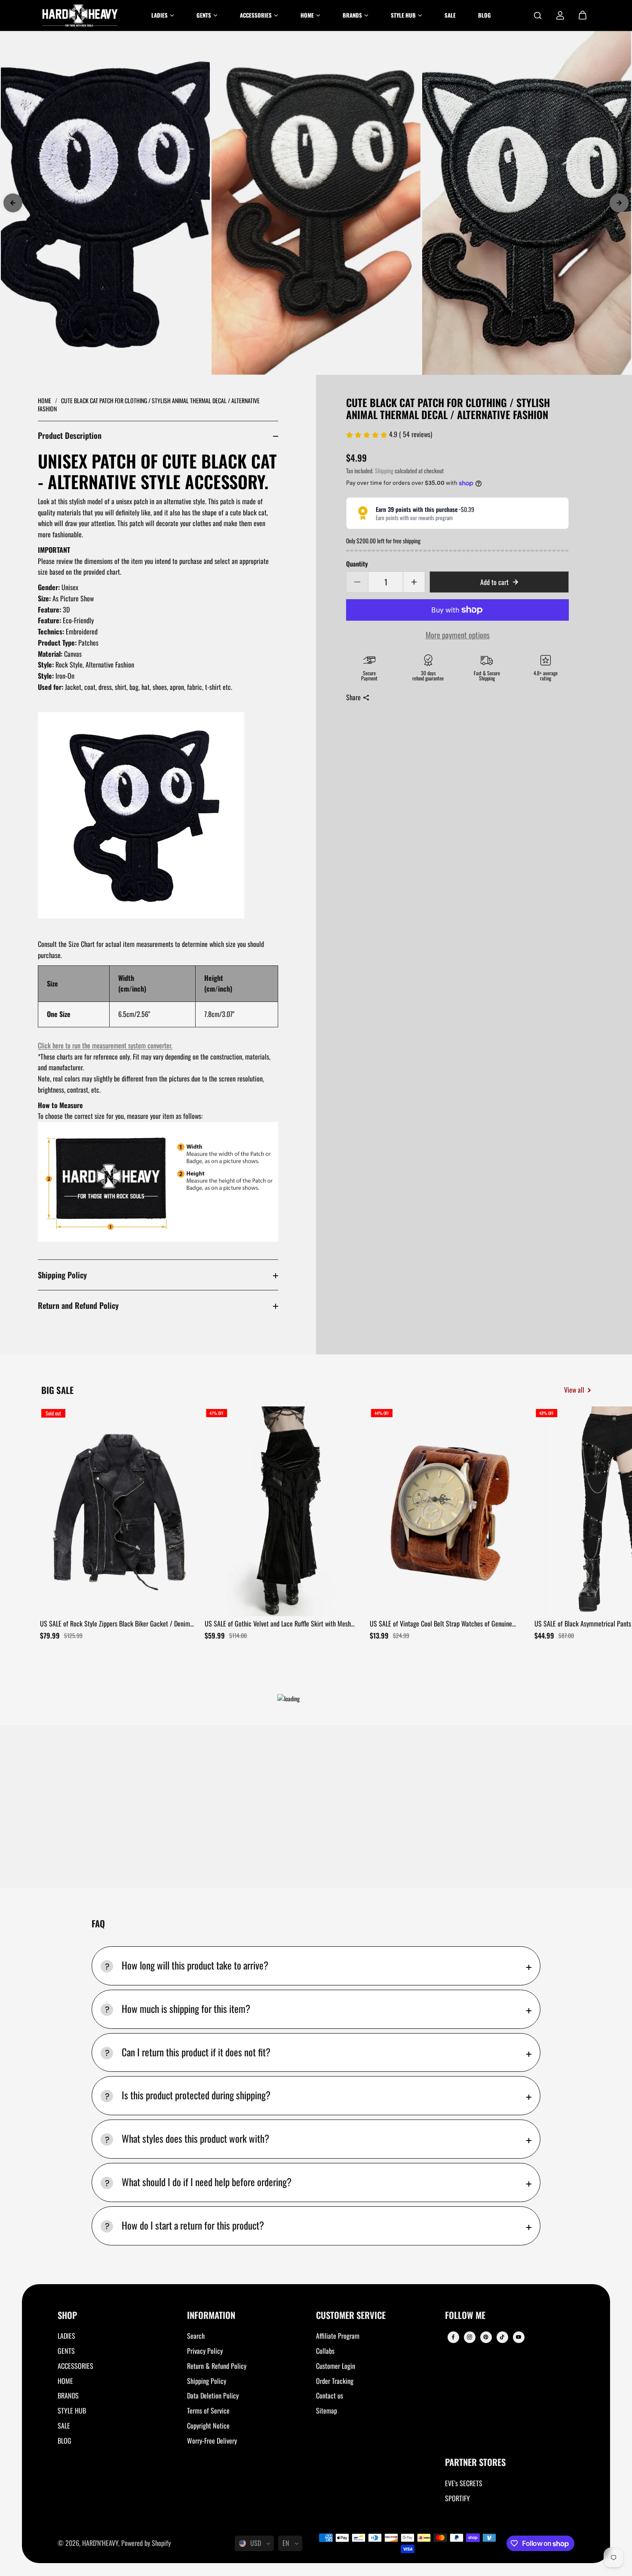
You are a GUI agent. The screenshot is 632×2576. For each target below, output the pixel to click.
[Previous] (13, 203)
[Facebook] (453, 2337)
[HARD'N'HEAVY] (80, 15)
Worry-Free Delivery (212, 2441)
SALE (64, 2426)
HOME (65, 2381)
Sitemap (327, 2411)
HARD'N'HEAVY (100, 2543)
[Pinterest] (486, 2337)
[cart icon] (583, 15)
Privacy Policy (205, 2351)
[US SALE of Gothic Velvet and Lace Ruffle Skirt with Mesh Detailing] (284, 1511)
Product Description (70, 435)
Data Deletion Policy (213, 2395)
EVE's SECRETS (464, 2483)
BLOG (64, 2441)
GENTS (66, 2351)
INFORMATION (211, 2316)
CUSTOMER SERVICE (351, 2316)
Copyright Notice (208, 2426)
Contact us (330, 2395)
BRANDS (68, 2395)
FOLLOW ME (465, 2316)
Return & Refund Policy (217, 2366)
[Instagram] (469, 2337)
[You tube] (518, 2337)
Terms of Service (208, 2411)
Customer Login (336, 2366)
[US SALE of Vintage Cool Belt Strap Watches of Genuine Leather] (449, 1511)
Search (196, 2336)
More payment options (458, 635)
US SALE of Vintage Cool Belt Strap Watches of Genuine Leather (441, 1624)
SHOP (67, 2316)
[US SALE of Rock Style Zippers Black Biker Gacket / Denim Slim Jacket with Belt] (119, 1511)
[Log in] (560, 15)
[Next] (619, 203)
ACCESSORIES (75, 2366)
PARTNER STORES (475, 2463)
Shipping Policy (62, 1275)
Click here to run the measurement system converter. (105, 1045)
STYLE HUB (72, 2411)
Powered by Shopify (146, 2543)
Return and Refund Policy (78, 1305)
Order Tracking (335, 2381)
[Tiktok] (502, 2337)
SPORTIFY (457, 2498)
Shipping (384, 471)
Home (45, 400)
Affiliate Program (338, 2336)
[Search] (538, 15)
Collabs (325, 2351)
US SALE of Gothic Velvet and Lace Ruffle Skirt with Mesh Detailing (278, 1624)
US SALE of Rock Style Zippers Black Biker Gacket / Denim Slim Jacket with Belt (115, 1624)
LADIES (66, 2336)
